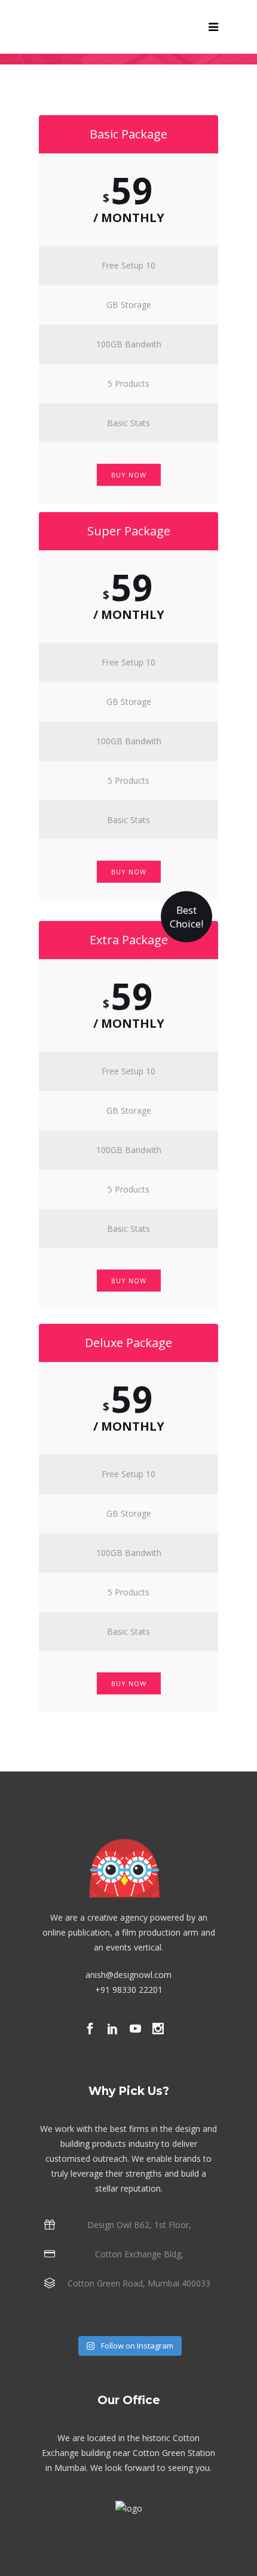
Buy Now (129, 475)
